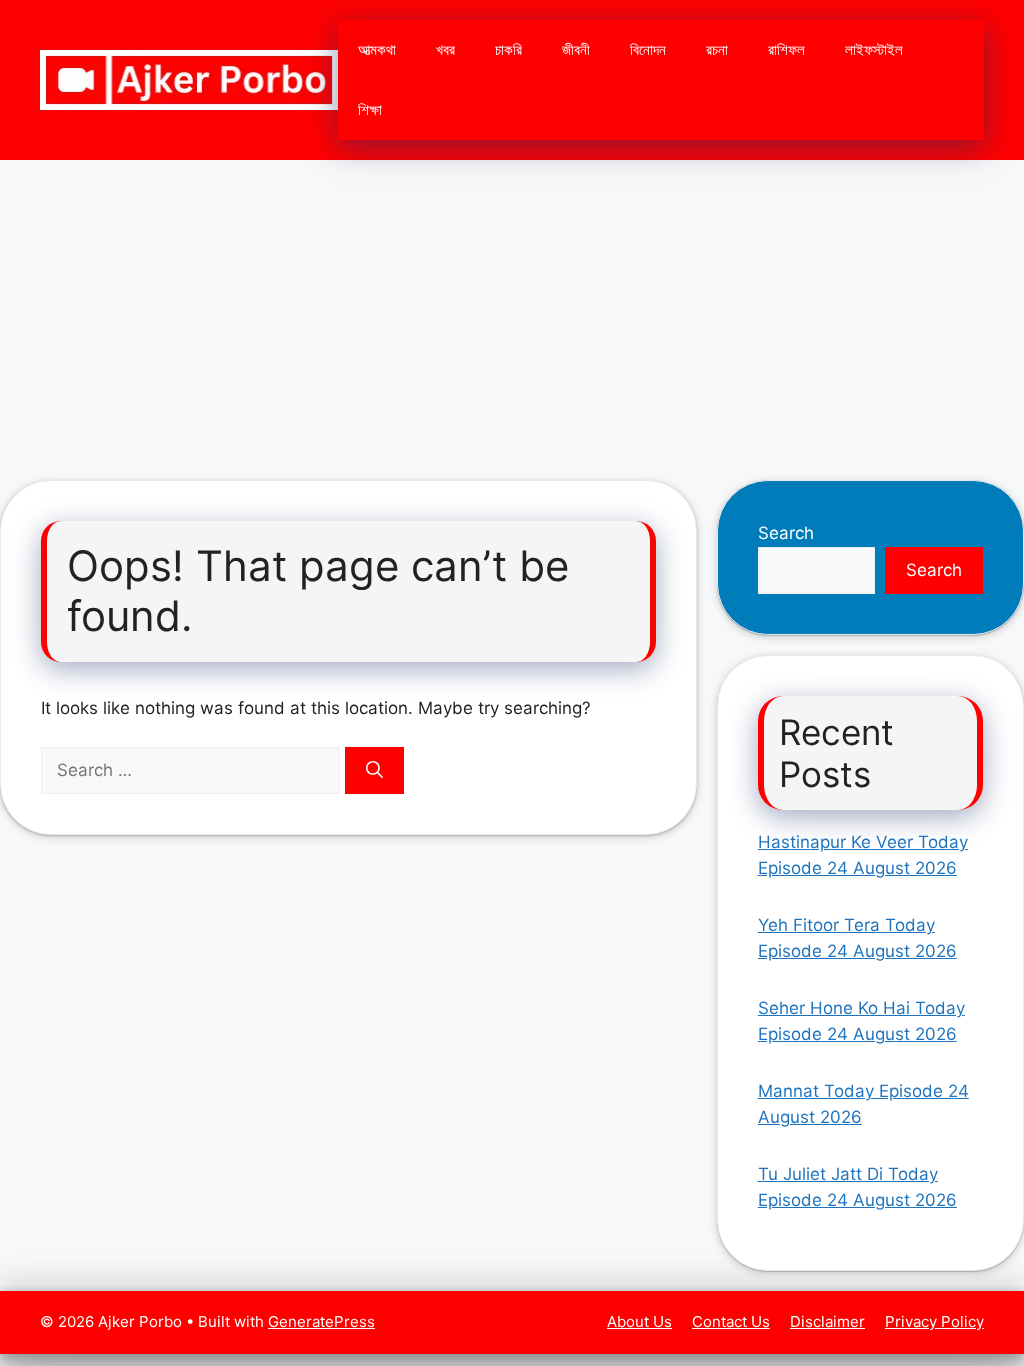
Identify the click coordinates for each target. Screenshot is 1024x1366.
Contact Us (731, 1321)
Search (786, 533)
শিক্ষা (370, 109)
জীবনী (576, 49)
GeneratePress (321, 1321)
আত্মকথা (377, 49)
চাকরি (508, 49)
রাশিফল (786, 49)
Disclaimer (827, 1321)
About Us (639, 1321)
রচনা (717, 49)
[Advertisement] (512, 310)
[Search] (374, 771)
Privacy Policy (934, 1321)
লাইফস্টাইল (874, 49)
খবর (445, 49)
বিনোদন (648, 49)
